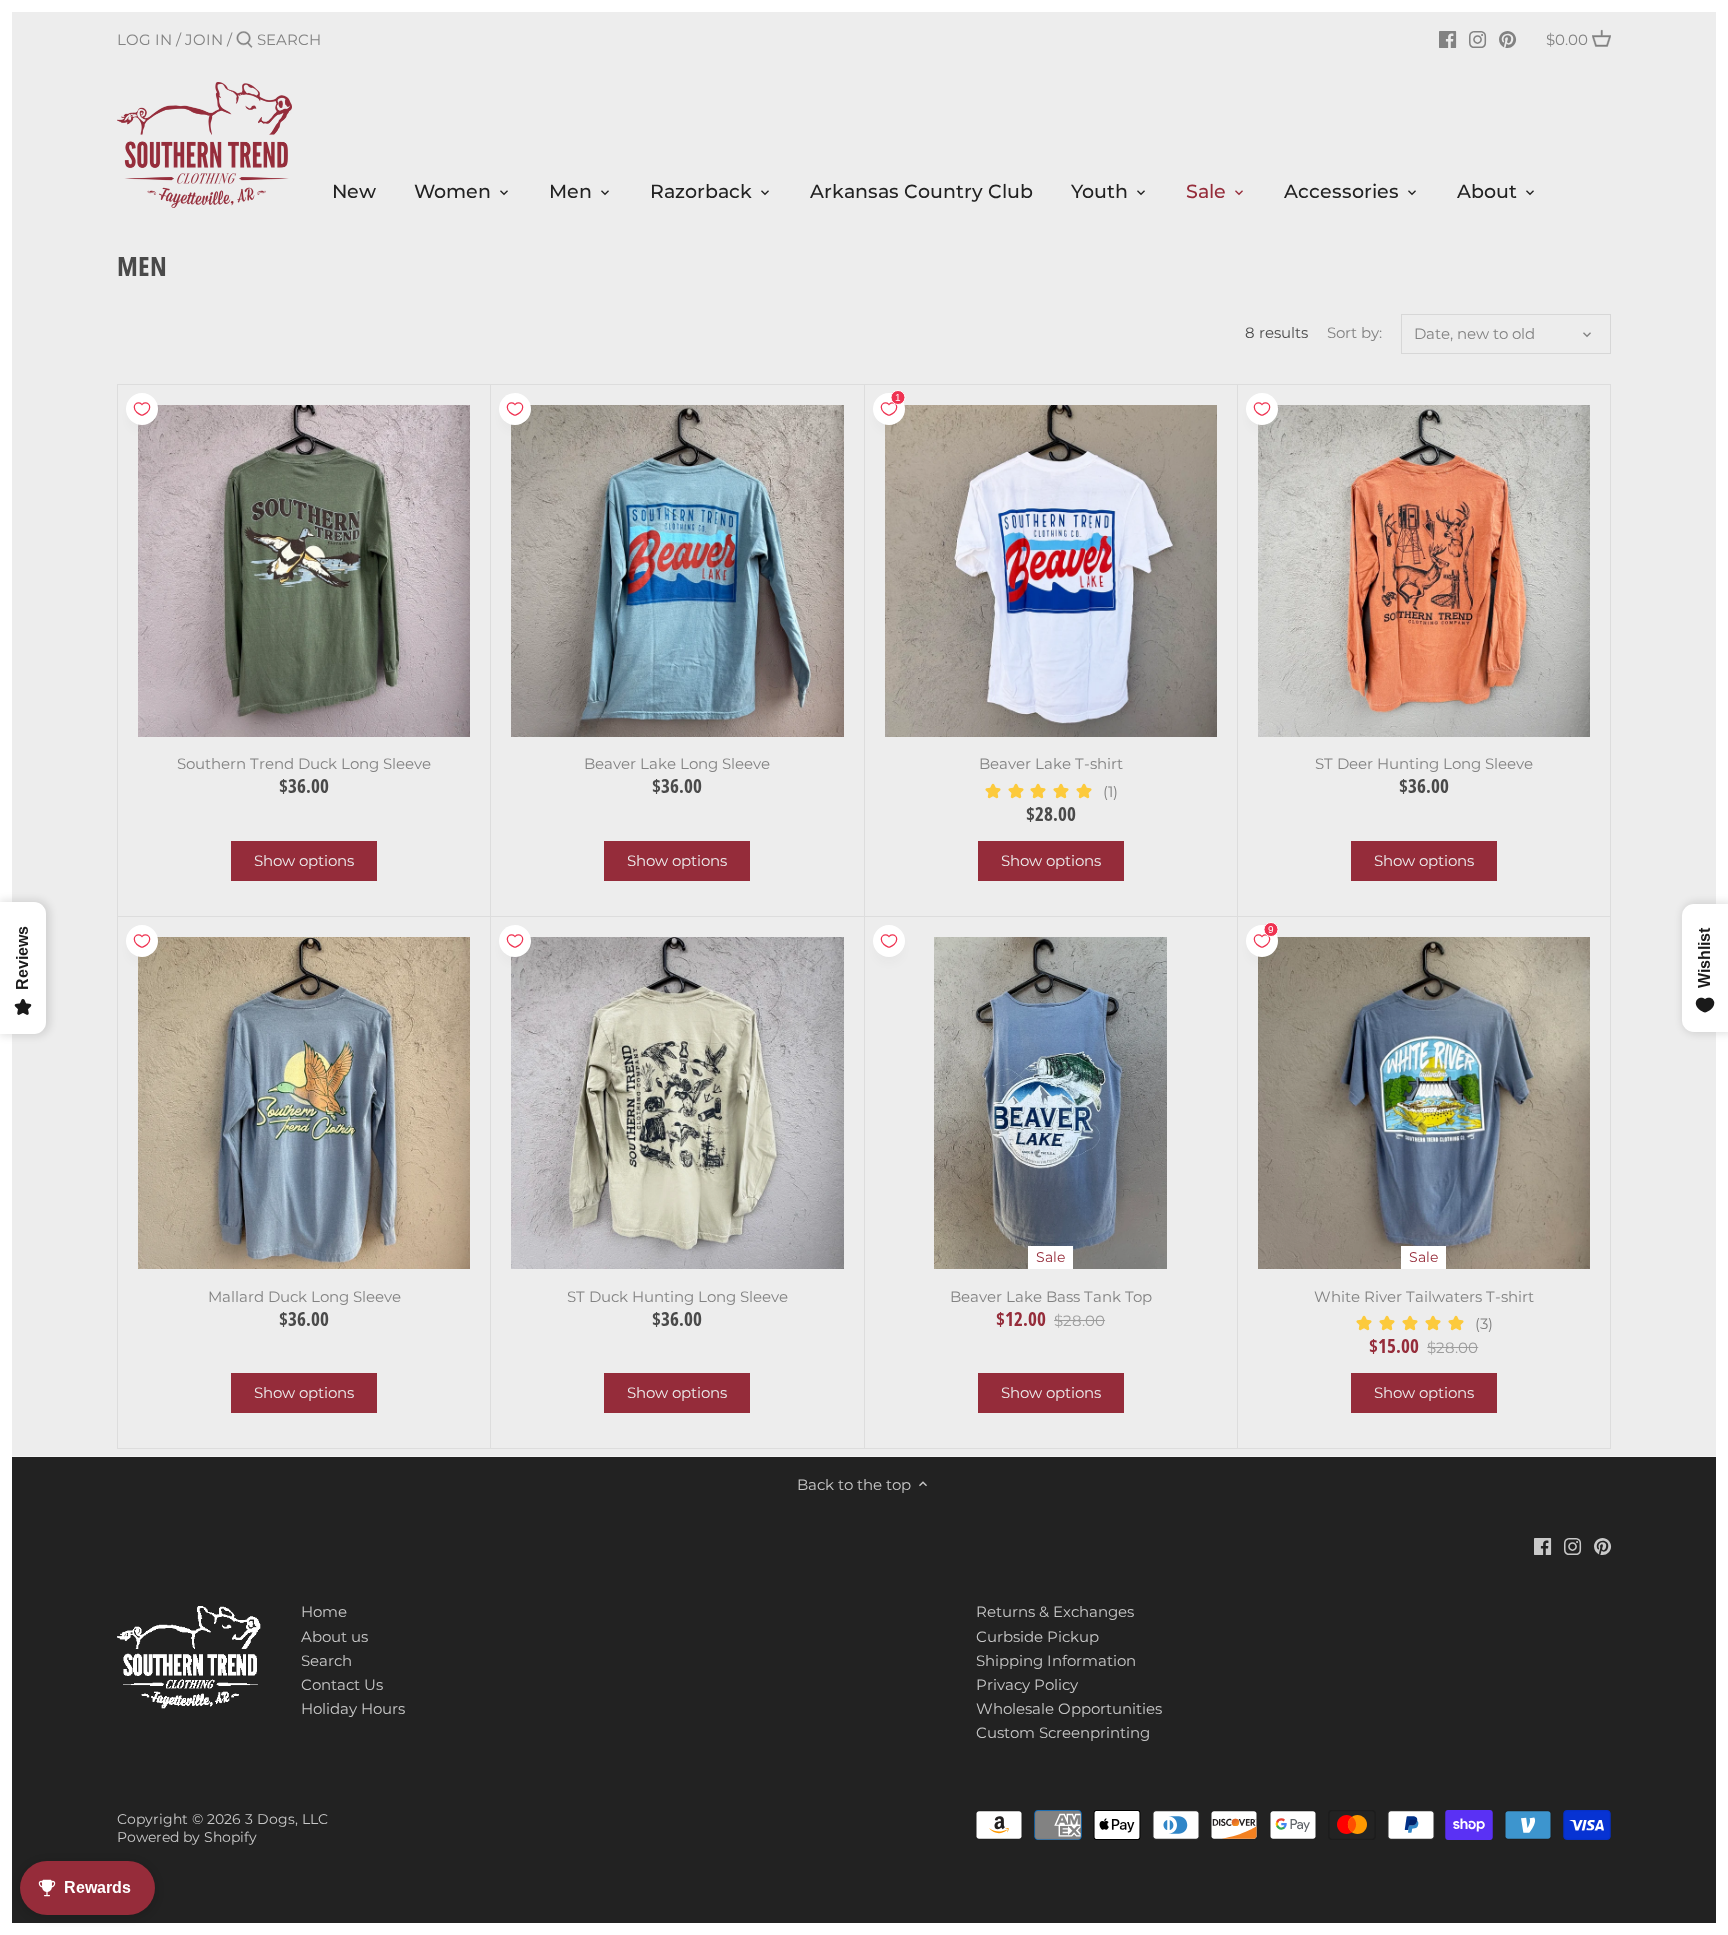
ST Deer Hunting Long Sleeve (1424, 763)
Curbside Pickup (1037, 1636)
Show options (304, 860)
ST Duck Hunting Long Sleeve (677, 1296)
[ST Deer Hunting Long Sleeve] (1424, 571)
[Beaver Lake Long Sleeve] (677, 571)
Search (326, 1660)
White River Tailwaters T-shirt (1424, 1296)
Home (324, 1611)
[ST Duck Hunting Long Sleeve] (677, 1103)
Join (204, 39)
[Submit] (244, 40)
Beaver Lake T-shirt (1051, 763)
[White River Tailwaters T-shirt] (1424, 1103)
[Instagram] (1477, 39)
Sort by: (1354, 333)
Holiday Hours (353, 1708)
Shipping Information (1056, 1660)
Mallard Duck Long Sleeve (304, 1296)
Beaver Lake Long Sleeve (677, 763)
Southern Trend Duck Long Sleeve (304, 763)
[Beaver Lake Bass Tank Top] (1051, 1103)
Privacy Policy (1027, 1684)
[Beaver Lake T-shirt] (1051, 571)
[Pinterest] (1507, 39)
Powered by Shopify (187, 1837)
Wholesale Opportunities (1069, 1708)
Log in (144, 39)
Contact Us (342, 1684)
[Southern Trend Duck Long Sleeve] (304, 571)
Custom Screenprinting (1063, 1732)
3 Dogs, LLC (286, 1819)
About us (334, 1636)
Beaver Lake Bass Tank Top (1051, 1296)
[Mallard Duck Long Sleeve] (304, 1103)
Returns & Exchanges (1055, 1611)
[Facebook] (1447, 39)
